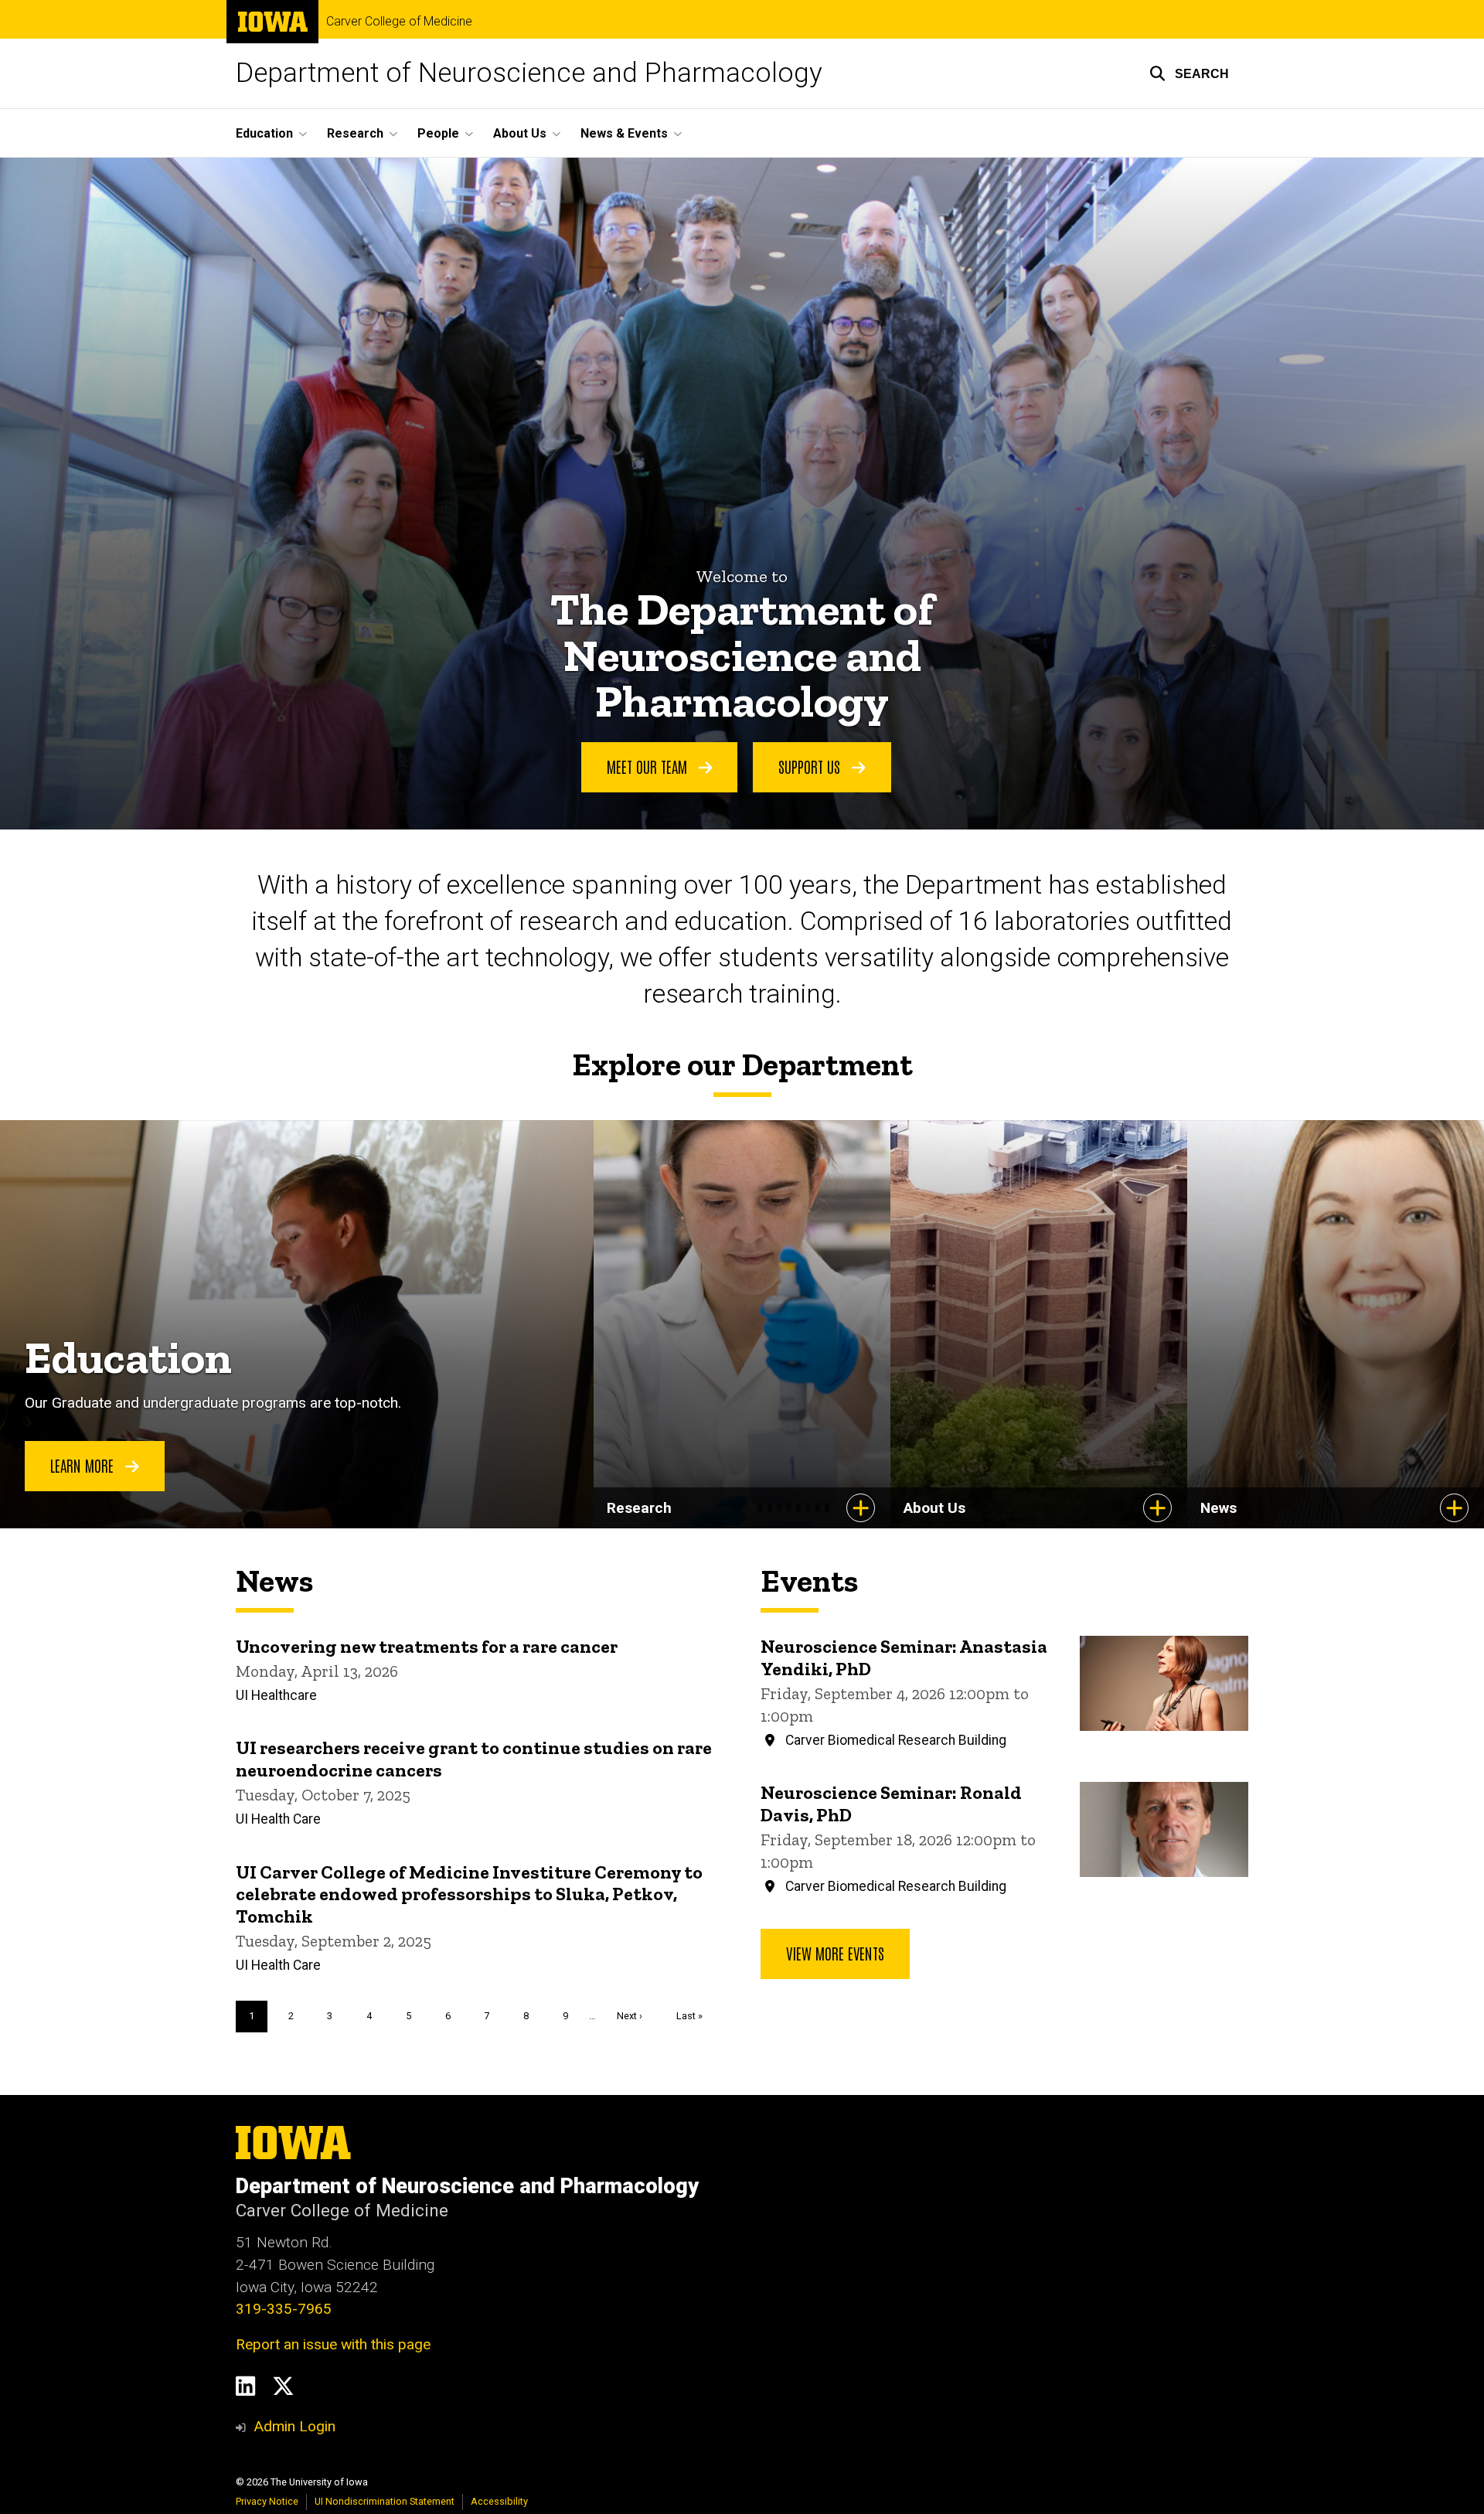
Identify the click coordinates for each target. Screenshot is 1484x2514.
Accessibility (499, 2501)
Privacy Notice (267, 2501)
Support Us (811, 766)
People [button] (438, 133)
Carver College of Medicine (399, 22)
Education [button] (264, 133)
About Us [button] (520, 133)
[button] (1189, 73)
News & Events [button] (624, 133)
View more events (835, 1953)
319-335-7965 (284, 2309)
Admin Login (294, 2426)
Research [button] (355, 133)
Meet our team (649, 766)
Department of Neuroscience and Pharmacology (529, 73)
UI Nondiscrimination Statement (385, 2501)
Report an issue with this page (333, 2344)
